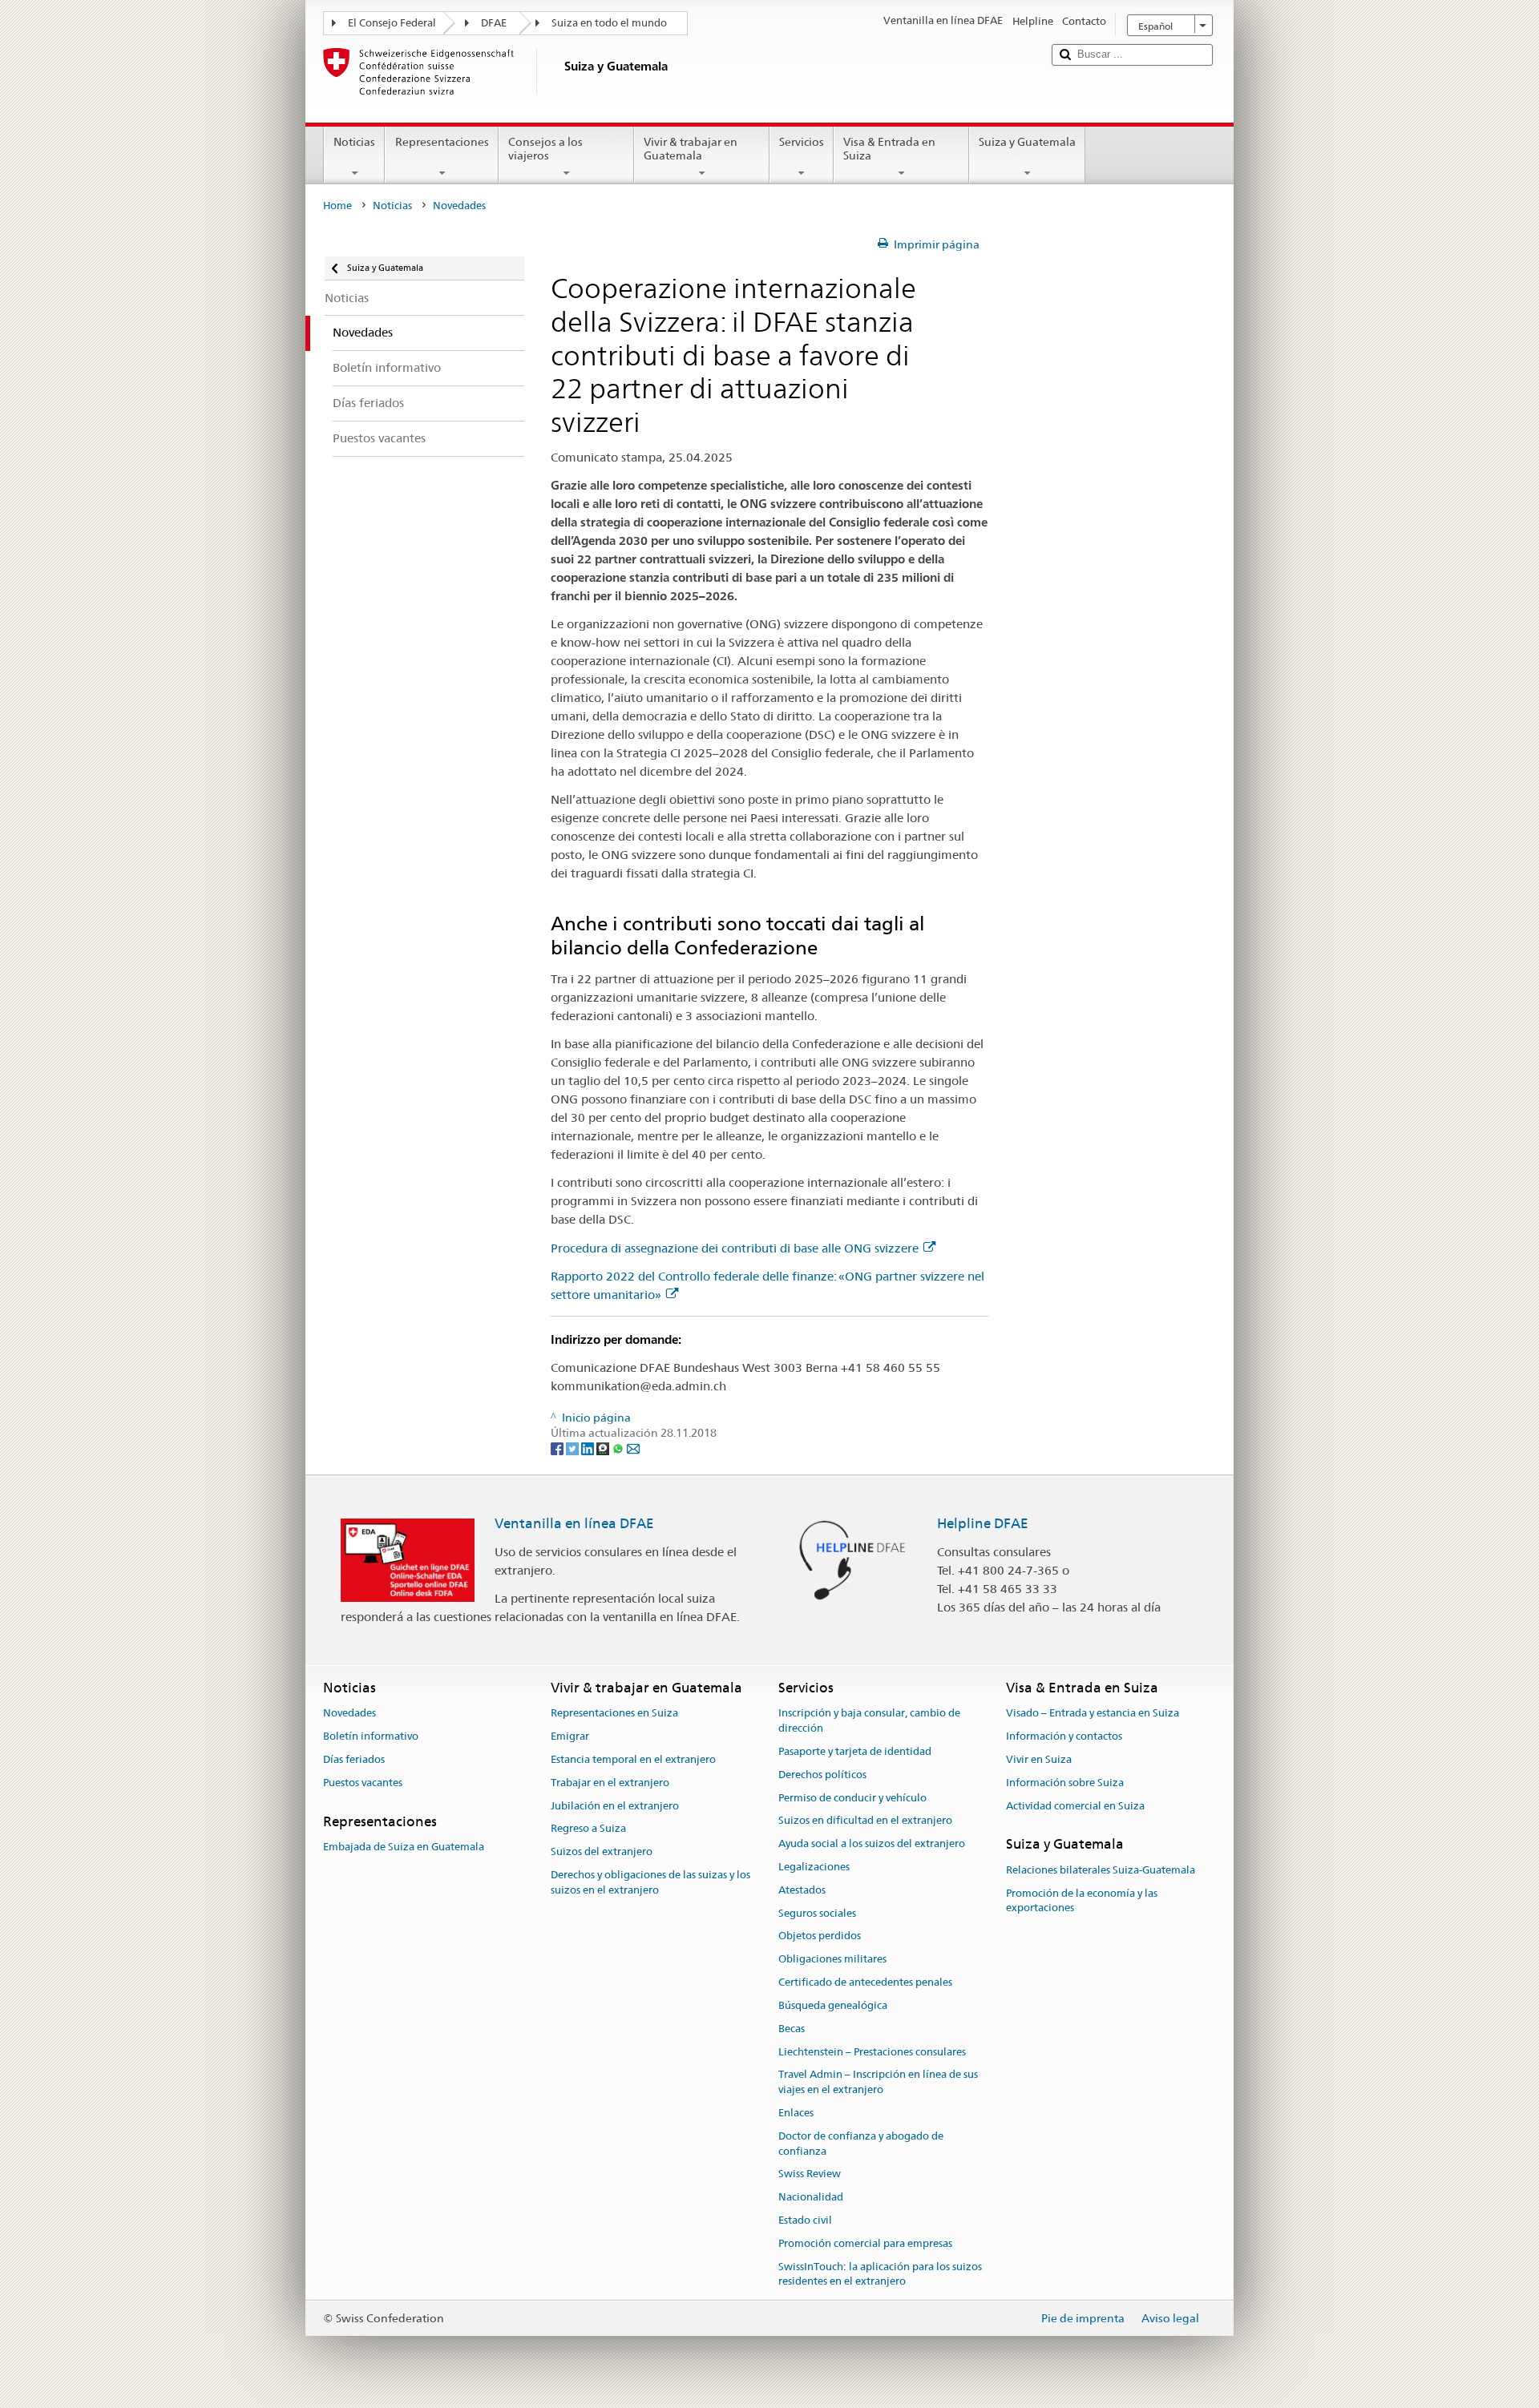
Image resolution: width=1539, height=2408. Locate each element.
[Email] (633, 1448)
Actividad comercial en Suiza (1075, 1806)
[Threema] (604, 1448)
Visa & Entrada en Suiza (889, 149)
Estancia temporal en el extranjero (633, 1759)
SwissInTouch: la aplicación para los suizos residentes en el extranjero (880, 2274)
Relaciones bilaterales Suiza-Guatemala (1101, 1870)
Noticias (354, 142)
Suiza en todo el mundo (609, 23)
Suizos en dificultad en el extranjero (865, 1821)
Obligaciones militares (832, 1960)
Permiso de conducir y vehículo (852, 1798)
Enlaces (796, 2113)
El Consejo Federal (392, 23)
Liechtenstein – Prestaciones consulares (872, 2052)
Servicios (802, 142)
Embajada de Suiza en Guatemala (404, 1847)
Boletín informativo (371, 1736)
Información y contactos (1064, 1736)
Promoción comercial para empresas (865, 2243)
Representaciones (442, 142)
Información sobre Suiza (1065, 1783)
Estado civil (805, 2220)
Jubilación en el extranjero (615, 1806)
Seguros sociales (817, 1913)
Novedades (349, 1714)
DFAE (494, 23)
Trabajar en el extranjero (610, 1783)
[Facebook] (558, 1448)
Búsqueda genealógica (833, 2005)
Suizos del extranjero (602, 1852)
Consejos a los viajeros (545, 149)
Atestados (802, 1890)
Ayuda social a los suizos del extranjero (872, 1843)
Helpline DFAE (983, 1523)
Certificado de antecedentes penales (865, 1982)
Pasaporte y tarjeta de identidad (855, 1751)
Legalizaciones (814, 1867)
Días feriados (354, 1759)
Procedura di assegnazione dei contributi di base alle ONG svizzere (735, 1248)
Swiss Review (810, 2174)
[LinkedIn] (589, 1448)
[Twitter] (574, 1448)
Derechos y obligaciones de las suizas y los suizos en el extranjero (650, 1882)
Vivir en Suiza (1039, 1759)
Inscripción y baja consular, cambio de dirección (869, 1721)
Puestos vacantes (363, 1783)
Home (337, 206)
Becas (792, 2029)
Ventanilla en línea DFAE (574, 1523)
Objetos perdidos (820, 1936)
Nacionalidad (811, 2197)
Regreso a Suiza (588, 1829)
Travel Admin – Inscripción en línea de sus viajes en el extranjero (878, 2083)
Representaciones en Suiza (614, 1714)
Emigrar (570, 1736)
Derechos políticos (822, 1775)
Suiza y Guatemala (1027, 142)
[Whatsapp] (619, 1448)
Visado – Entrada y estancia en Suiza (1093, 1714)
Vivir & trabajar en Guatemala (691, 149)
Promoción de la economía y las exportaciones (1082, 1901)
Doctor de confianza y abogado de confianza (861, 2144)
